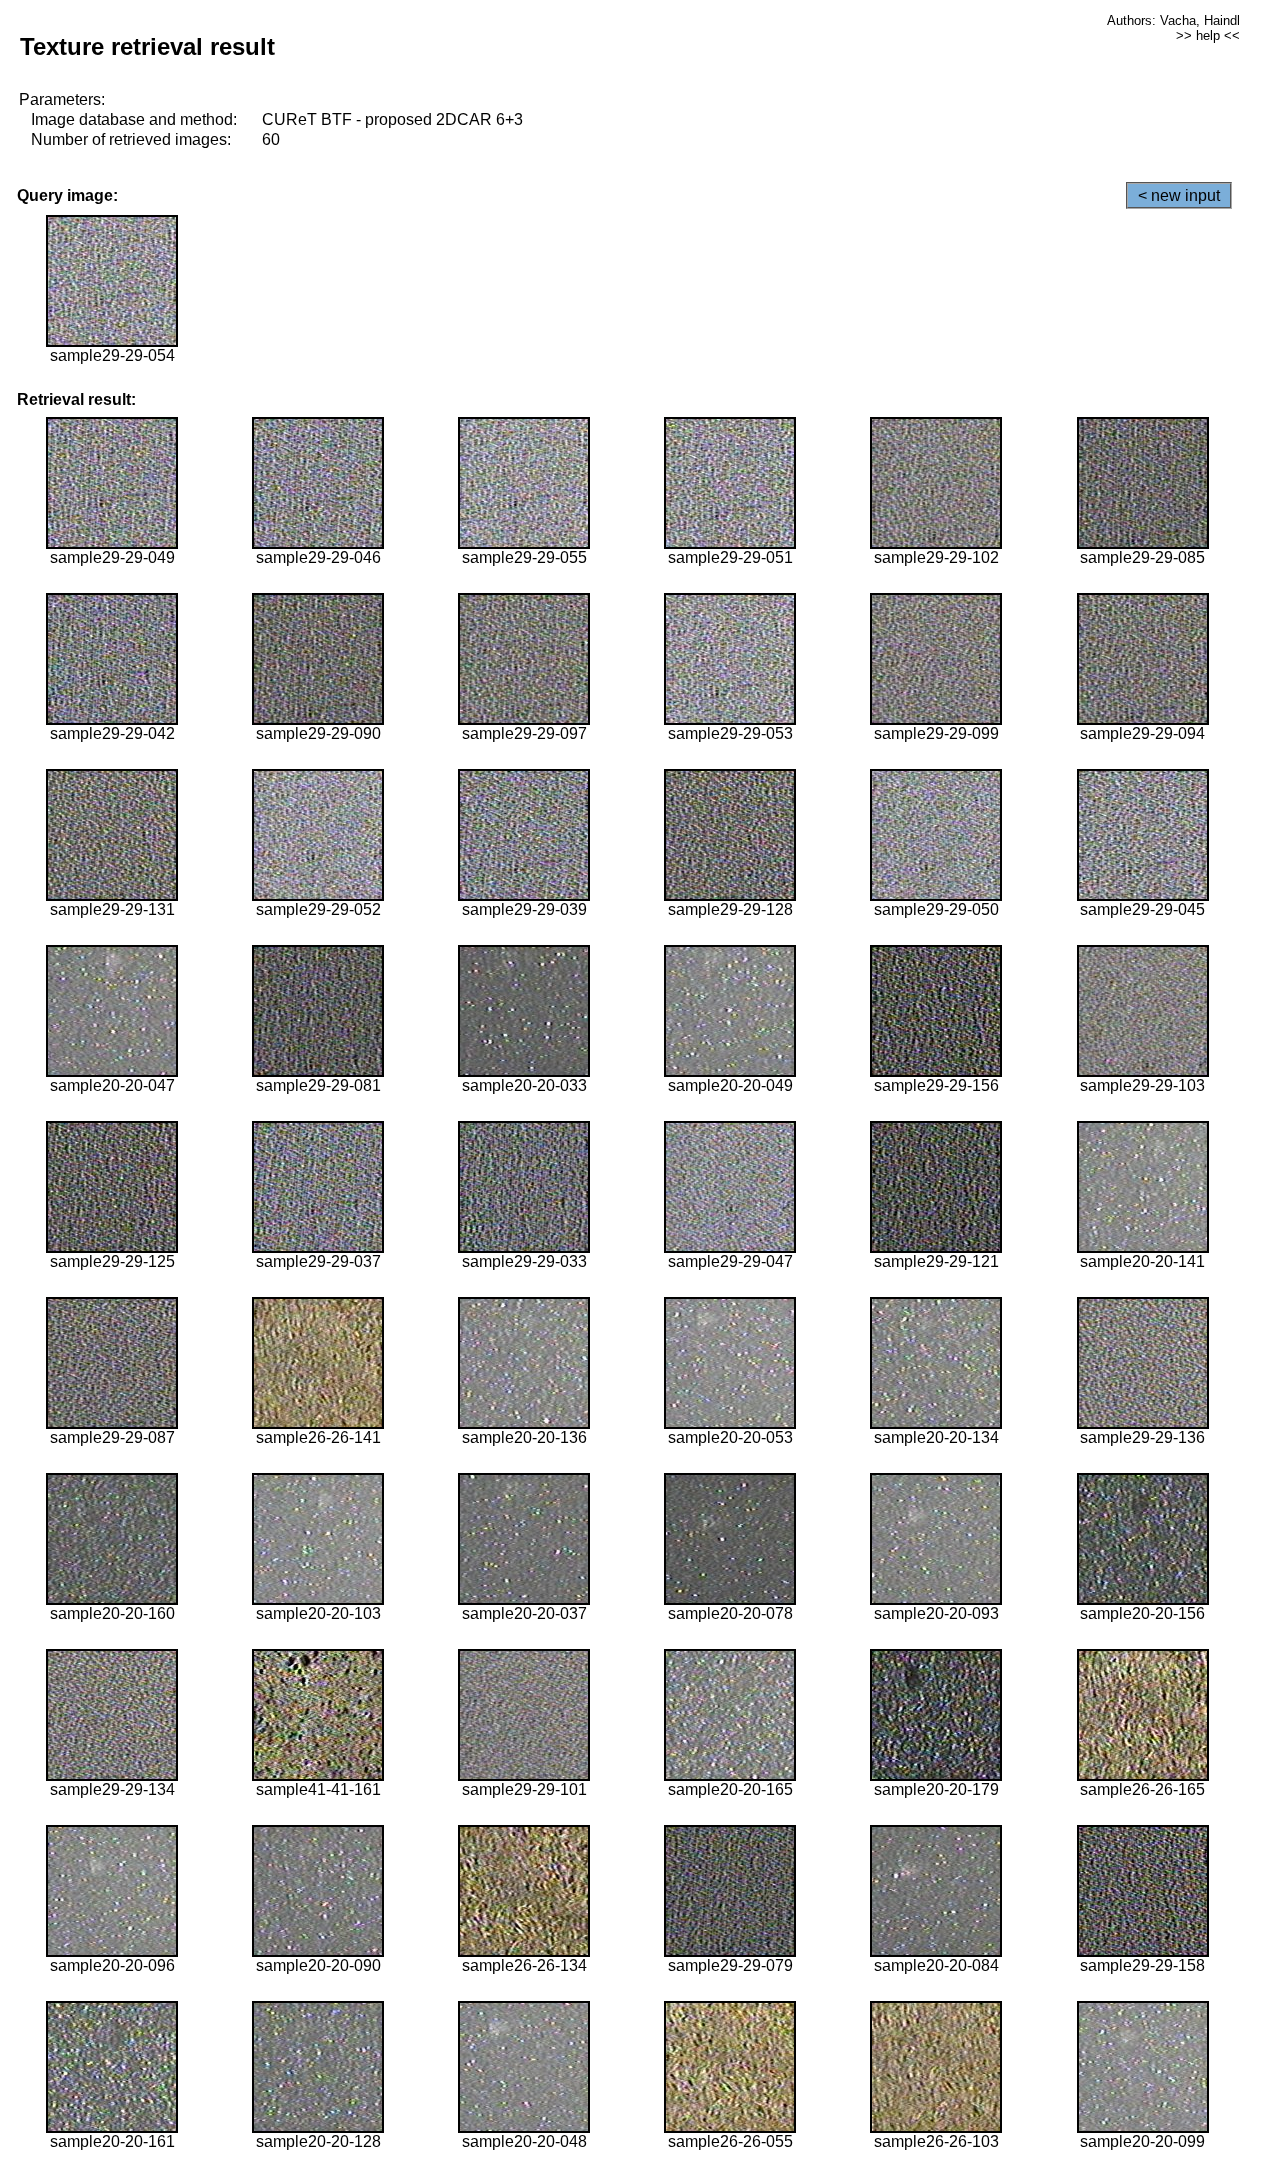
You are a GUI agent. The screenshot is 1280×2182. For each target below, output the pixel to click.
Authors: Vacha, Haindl (1173, 20)
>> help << (1208, 35)
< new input (1179, 195)
